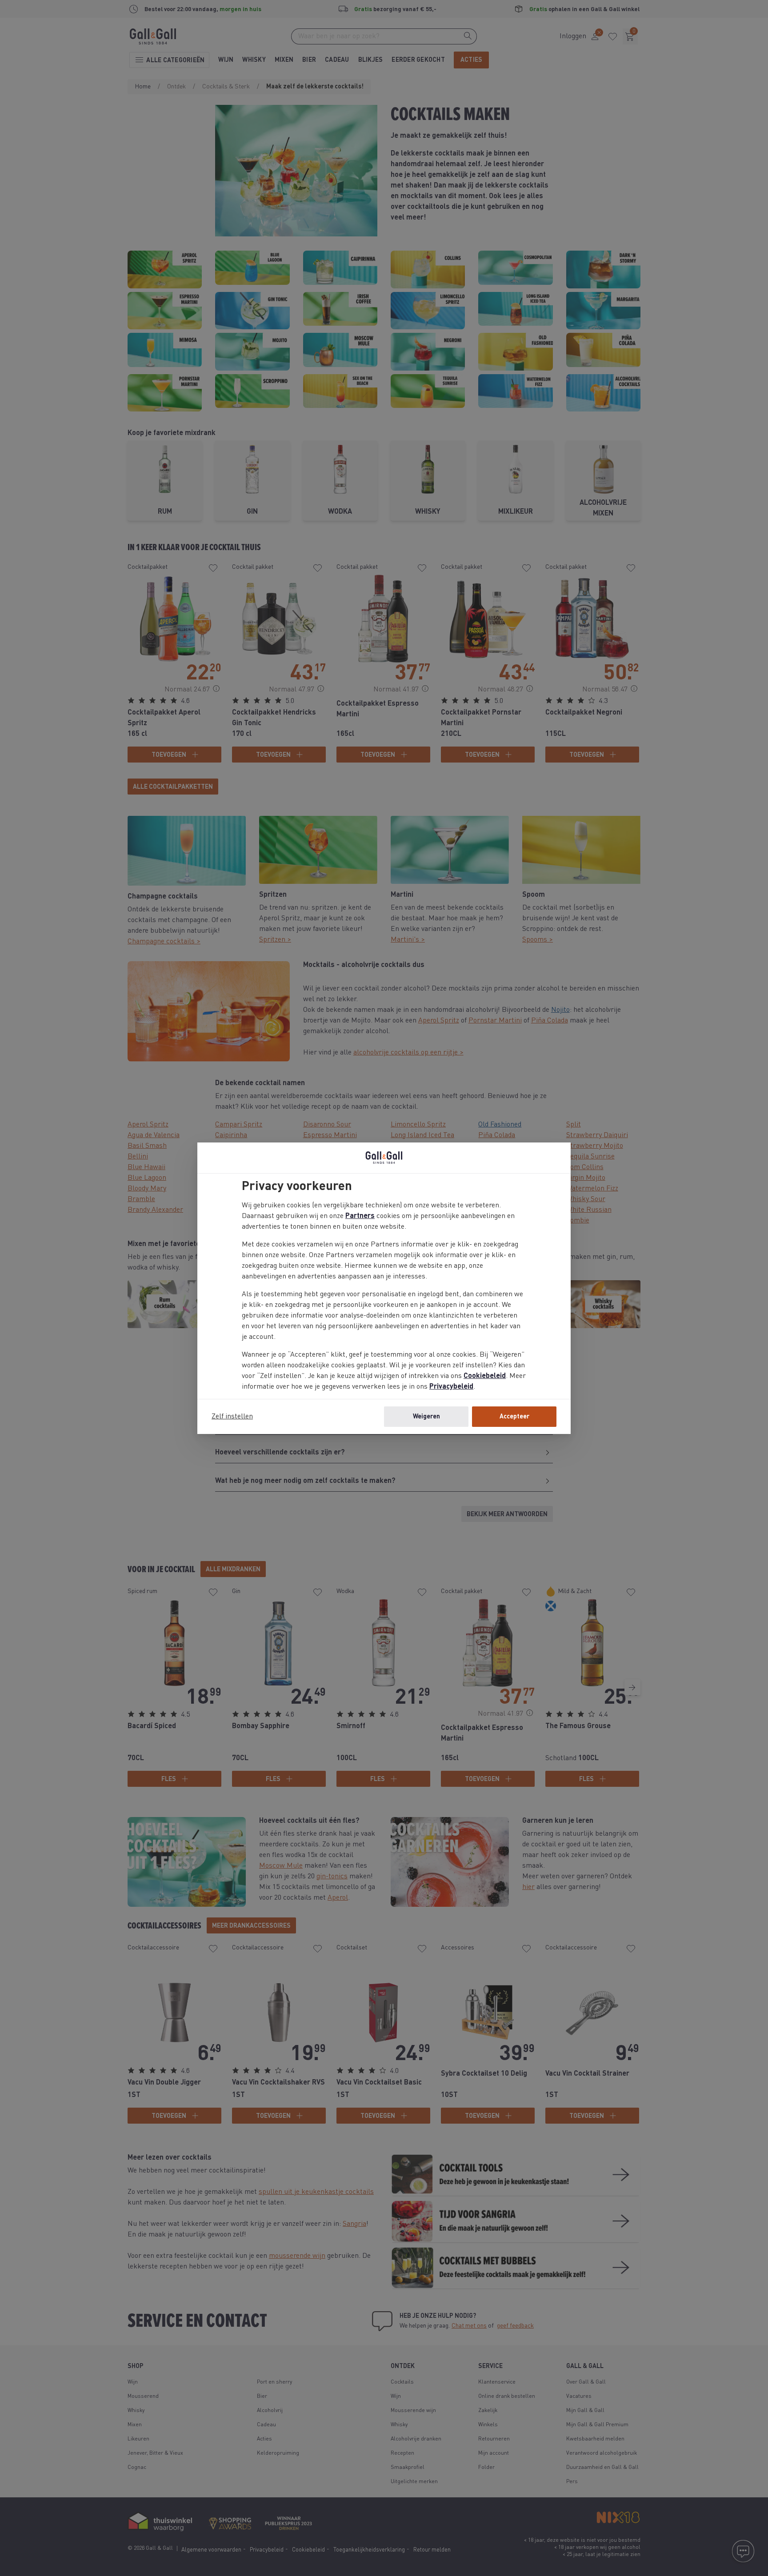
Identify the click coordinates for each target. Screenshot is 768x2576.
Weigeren (426, 1417)
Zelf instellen (232, 1417)
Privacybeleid (451, 1387)
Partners (360, 1216)
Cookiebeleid (485, 1376)
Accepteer (514, 1417)
